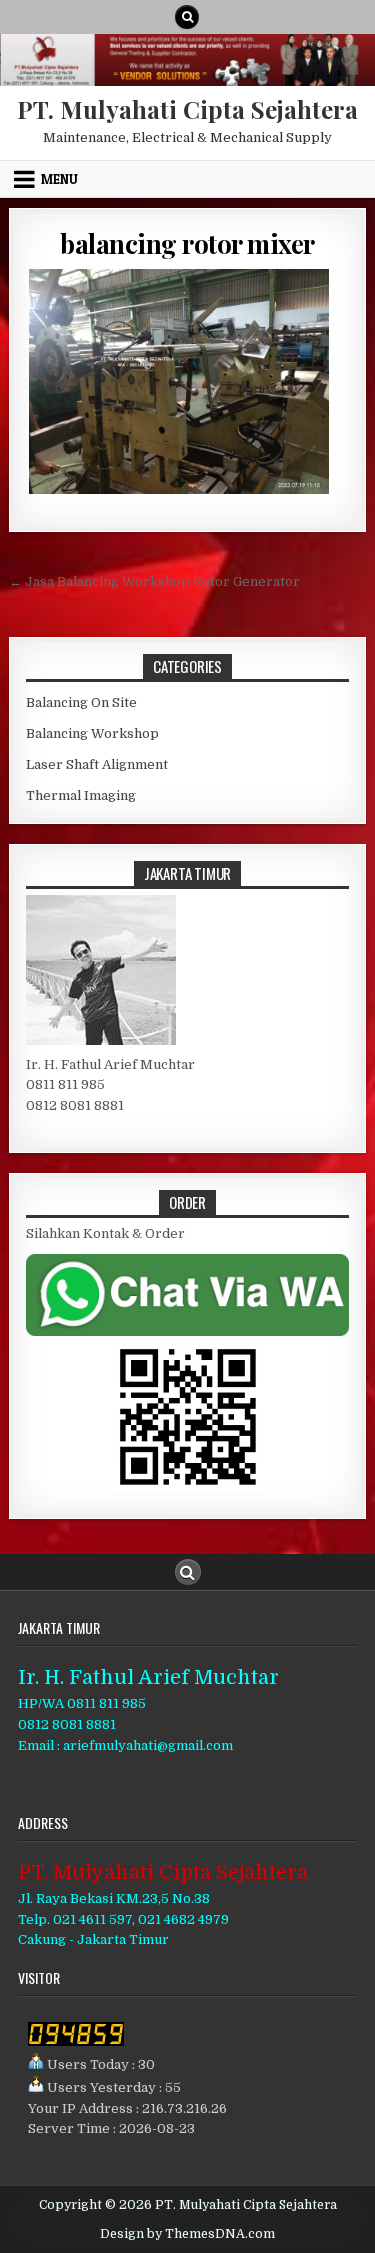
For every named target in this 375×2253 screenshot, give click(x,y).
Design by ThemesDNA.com (187, 2234)
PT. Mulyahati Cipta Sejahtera (187, 109)
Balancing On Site (81, 702)
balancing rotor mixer (187, 243)
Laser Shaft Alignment (97, 764)
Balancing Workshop (92, 733)
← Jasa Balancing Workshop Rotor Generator (154, 581)
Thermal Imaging (81, 795)
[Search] (187, 17)
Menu (59, 179)
